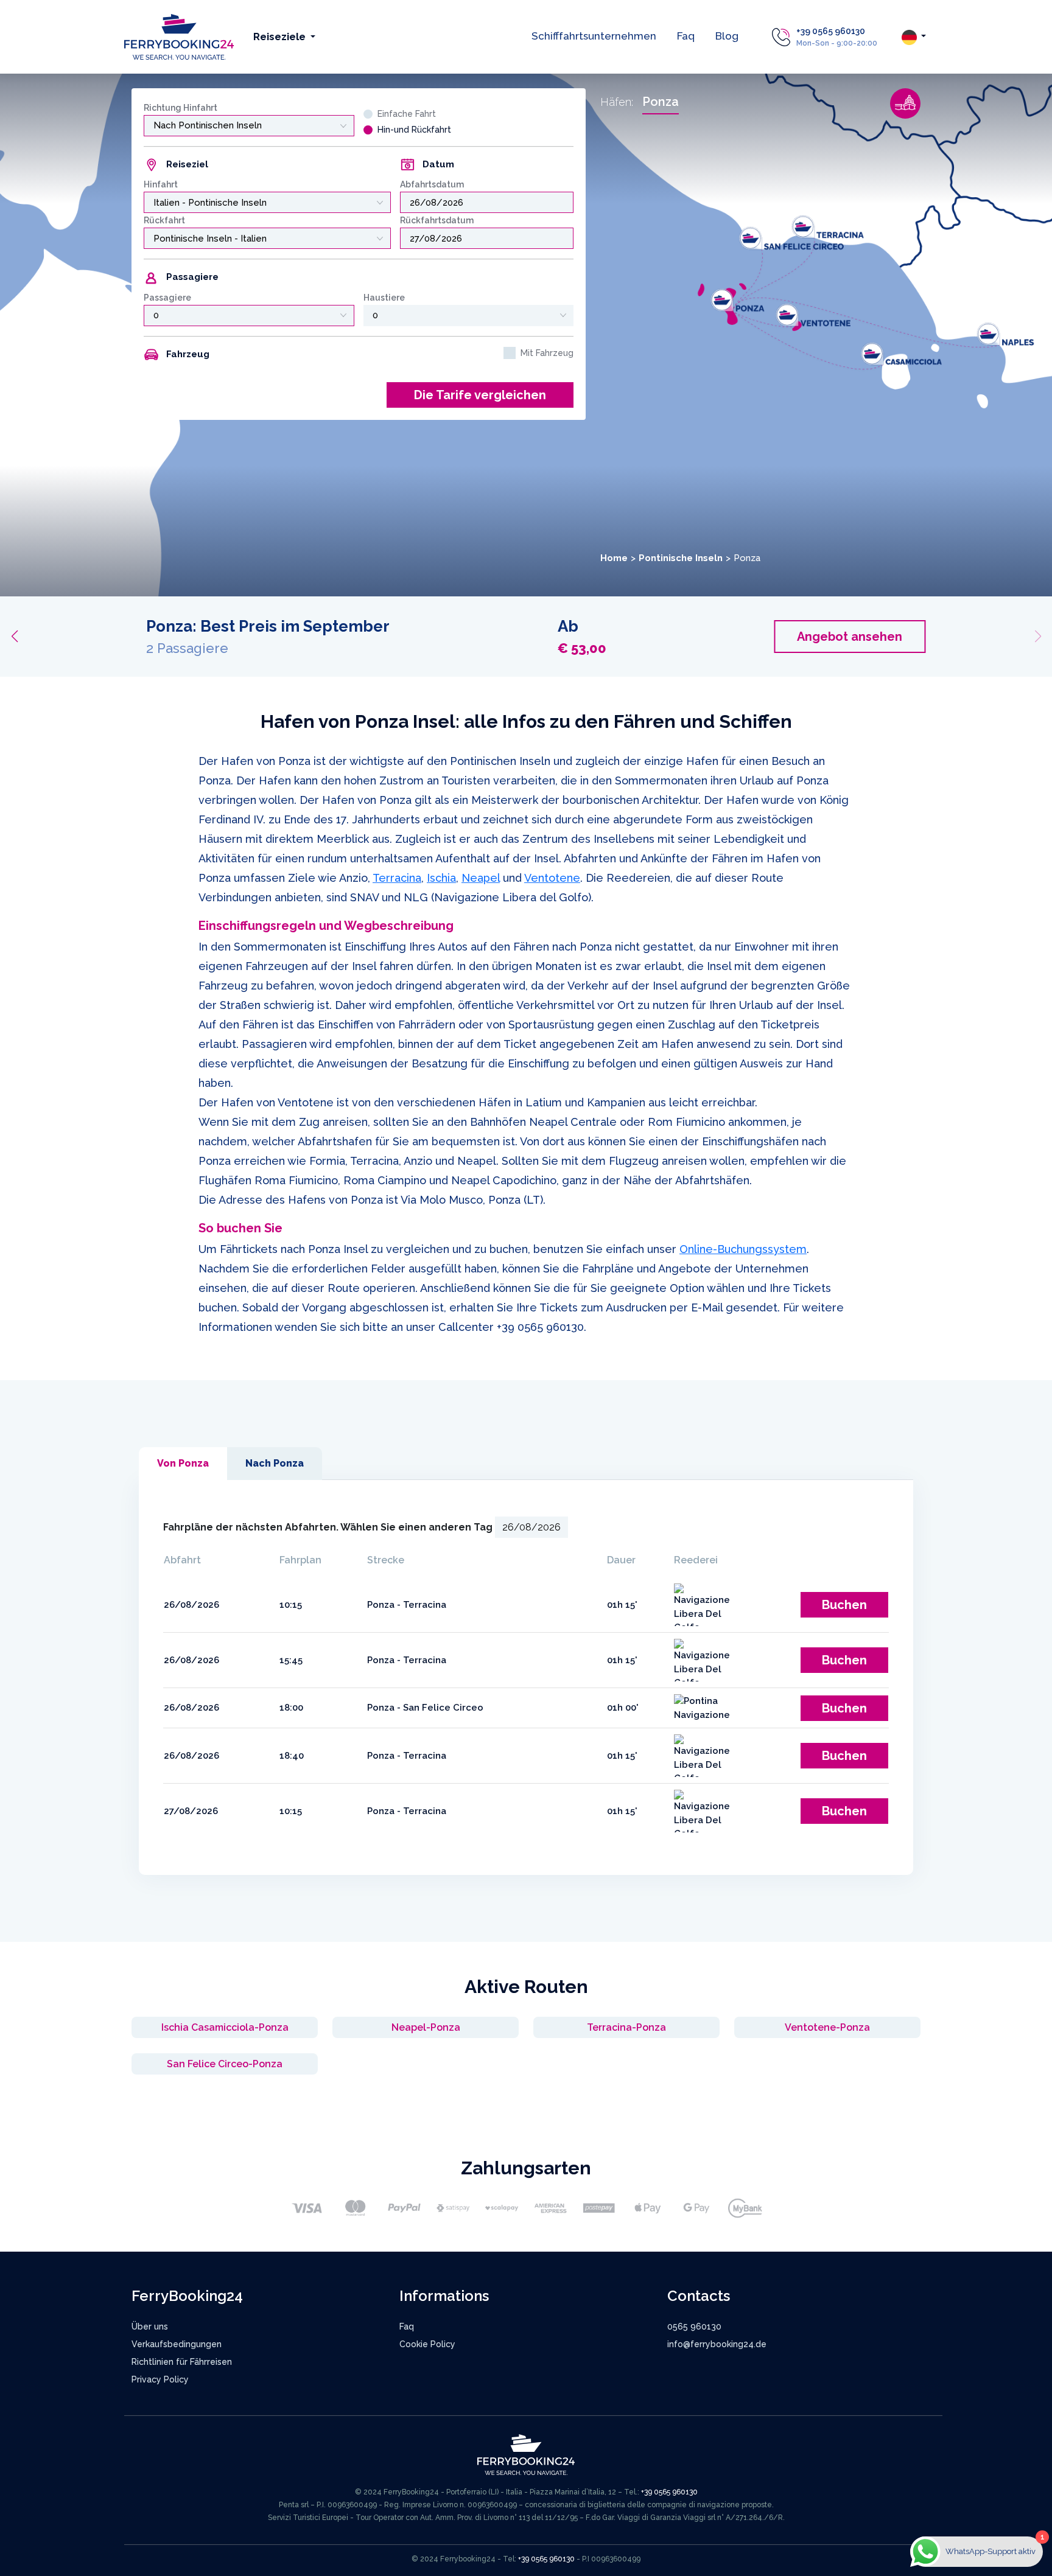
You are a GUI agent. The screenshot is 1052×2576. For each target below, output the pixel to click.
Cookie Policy (427, 2344)
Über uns (150, 2326)
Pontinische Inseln (681, 558)
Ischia (441, 878)
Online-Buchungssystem (743, 1249)
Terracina (397, 878)
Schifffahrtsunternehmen (594, 36)
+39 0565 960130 (831, 31)
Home (614, 558)
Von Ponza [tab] (183, 1463)
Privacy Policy (160, 2379)
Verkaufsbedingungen (177, 2344)
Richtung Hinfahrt (181, 108)
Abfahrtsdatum (432, 184)
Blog (727, 36)
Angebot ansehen (840, 637)
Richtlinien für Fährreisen (182, 2362)
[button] (14, 637)
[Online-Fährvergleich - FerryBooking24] (179, 36)
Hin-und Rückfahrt (414, 130)
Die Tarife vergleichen (480, 395)
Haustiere (384, 298)
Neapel (481, 878)
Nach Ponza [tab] (275, 1463)
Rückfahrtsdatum (437, 220)
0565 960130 (694, 2326)
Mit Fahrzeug (547, 353)
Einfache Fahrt (407, 114)
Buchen (844, 1605)
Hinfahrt (161, 184)
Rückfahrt (164, 220)
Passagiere (167, 298)
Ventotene (552, 878)
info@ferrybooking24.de (717, 2344)
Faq (686, 36)
